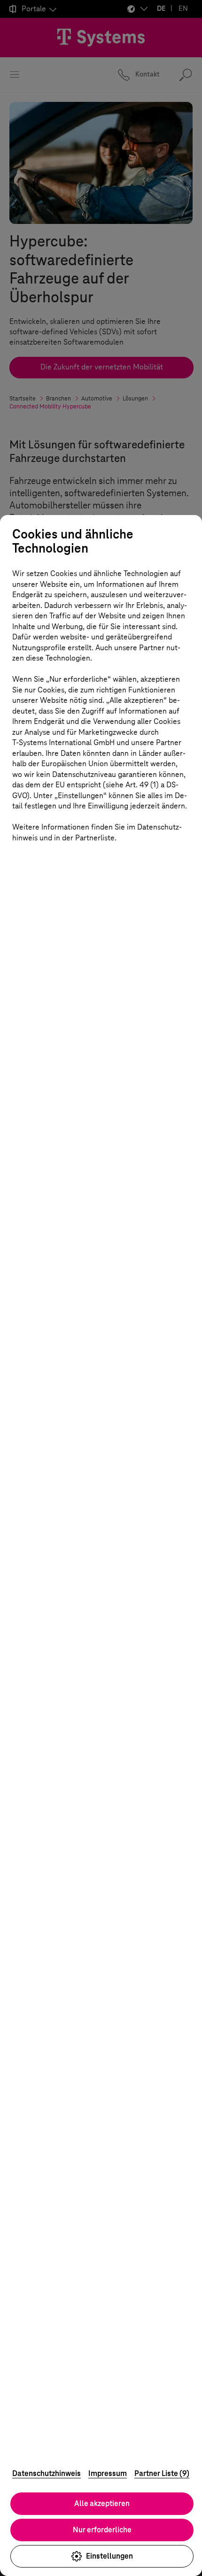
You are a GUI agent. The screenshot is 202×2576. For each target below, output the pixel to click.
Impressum (108, 2473)
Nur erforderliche (102, 2530)
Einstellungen (109, 2556)
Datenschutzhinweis (47, 2473)
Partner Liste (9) (162, 2473)
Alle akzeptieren (102, 2503)
